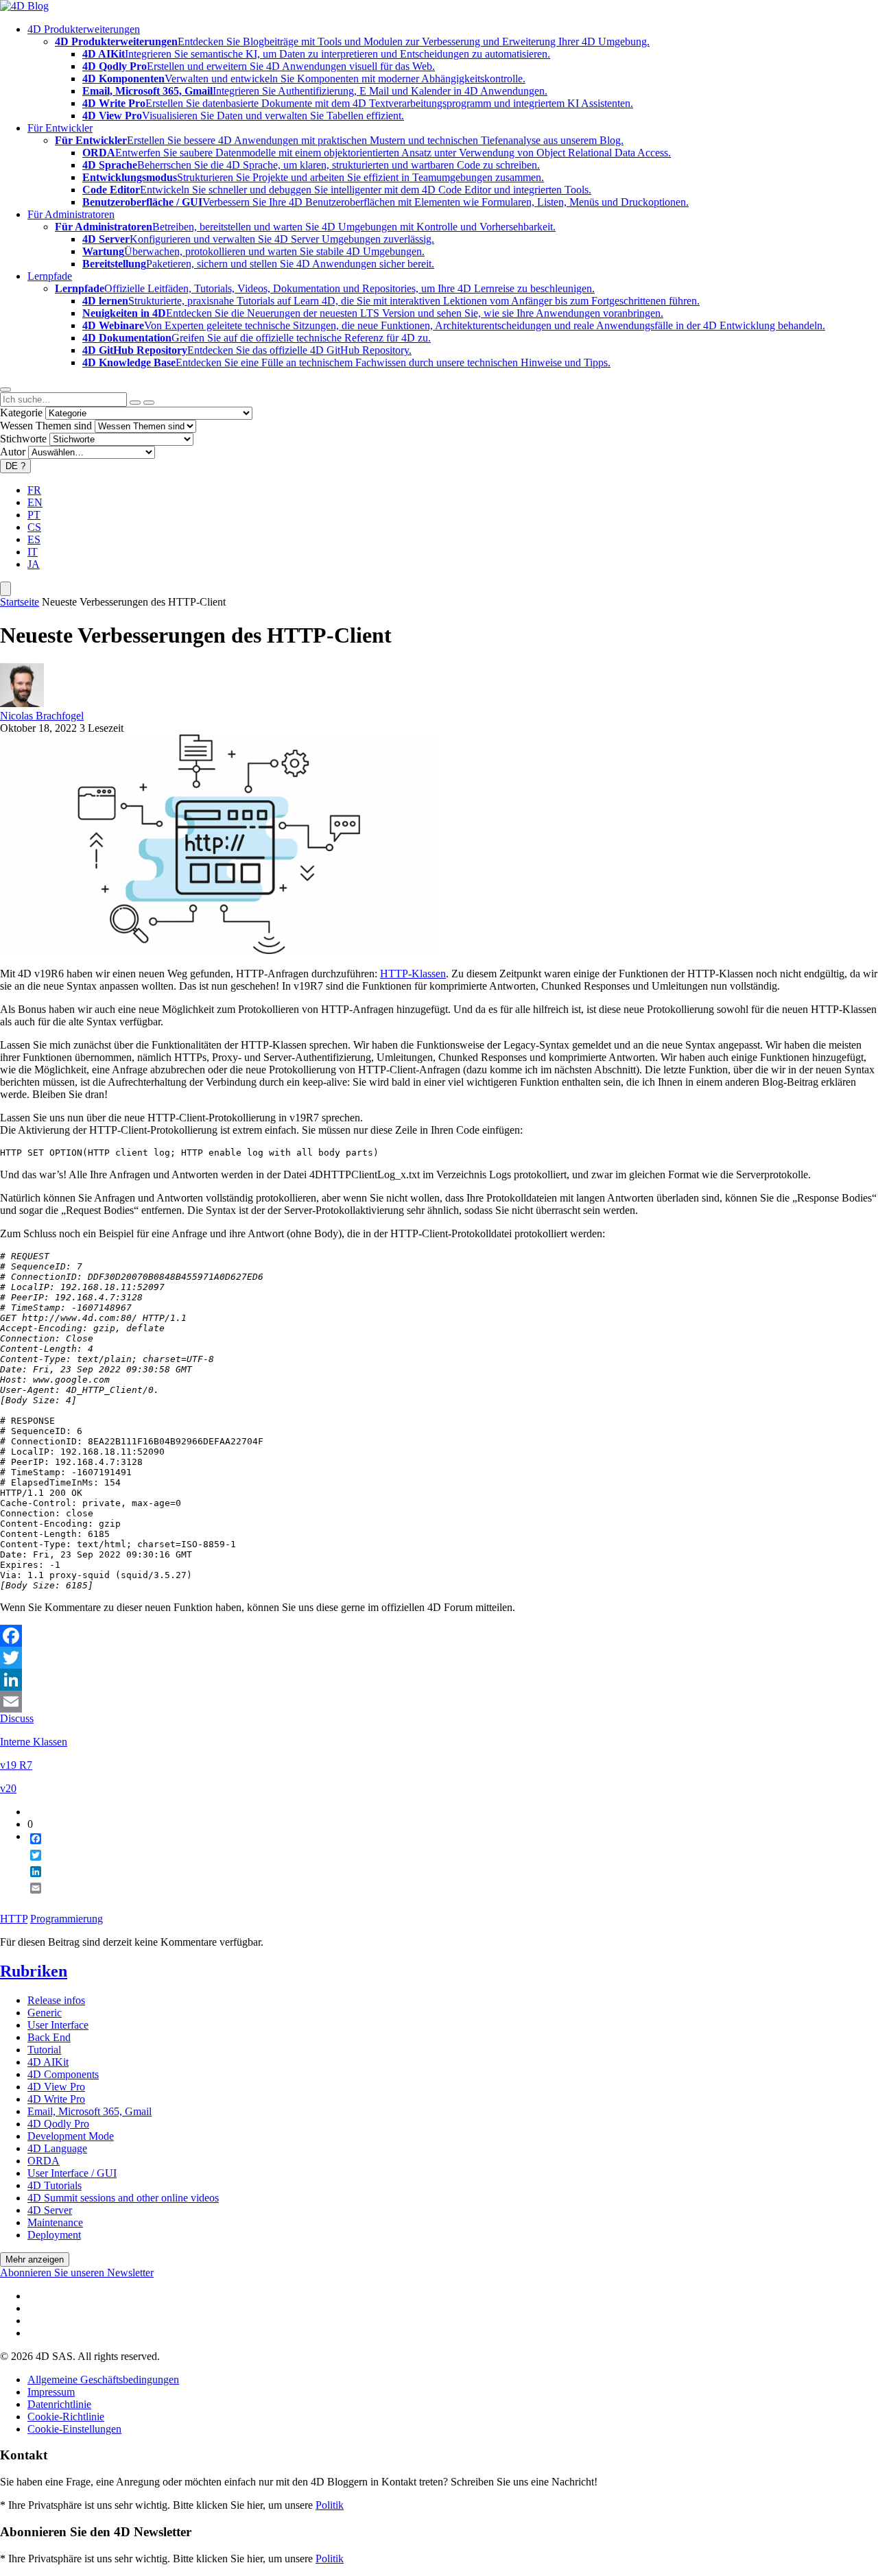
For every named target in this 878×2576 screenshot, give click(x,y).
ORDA (44, 2161)
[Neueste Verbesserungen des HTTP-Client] (219, 950)
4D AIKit (48, 2062)
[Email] (439, 1702)
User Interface (58, 2025)
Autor (13, 452)
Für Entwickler (60, 128)
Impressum (51, 2392)
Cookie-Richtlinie (66, 2417)
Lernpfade (50, 276)
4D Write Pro (56, 2099)
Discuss (17, 1718)
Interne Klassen (34, 1742)
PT (34, 515)
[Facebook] (439, 1636)
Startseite (20, 602)
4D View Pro (56, 2087)
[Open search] (5, 390)
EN (35, 502)
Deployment (54, 2235)
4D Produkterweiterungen (84, 29)
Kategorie (21, 413)
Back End (49, 2037)
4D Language (57, 2148)
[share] (30, 1899)
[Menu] (5, 589)
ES (34, 539)
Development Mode (71, 2136)
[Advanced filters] (135, 403)
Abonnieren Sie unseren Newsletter (77, 2273)
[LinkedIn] (439, 1680)
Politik (330, 2505)
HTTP (14, 1919)
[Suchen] (149, 403)
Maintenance (55, 2222)
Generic (45, 2013)
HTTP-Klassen (413, 974)
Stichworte (23, 439)
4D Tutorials (55, 2185)
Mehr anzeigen (35, 2259)
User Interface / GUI (72, 2173)
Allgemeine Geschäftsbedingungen (103, 2380)
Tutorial (44, 2050)
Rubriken (34, 1971)
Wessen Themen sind (46, 426)
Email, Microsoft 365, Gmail (90, 2111)
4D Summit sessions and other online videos (123, 2198)
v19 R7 (16, 1765)
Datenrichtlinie (59, 2404)
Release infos (56, 2000)
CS (34, 527)
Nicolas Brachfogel (42, 716)
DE (15, 466)
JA (34, 564)
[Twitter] (439, 1658)
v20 (8, 1788)
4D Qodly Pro (58, 2124)
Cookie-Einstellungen (74, 2429)
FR (34, 490)
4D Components (63, 2074)
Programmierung (67, 1919)
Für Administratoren (71, 214)
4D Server (50, 2210)
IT (33, 552)
